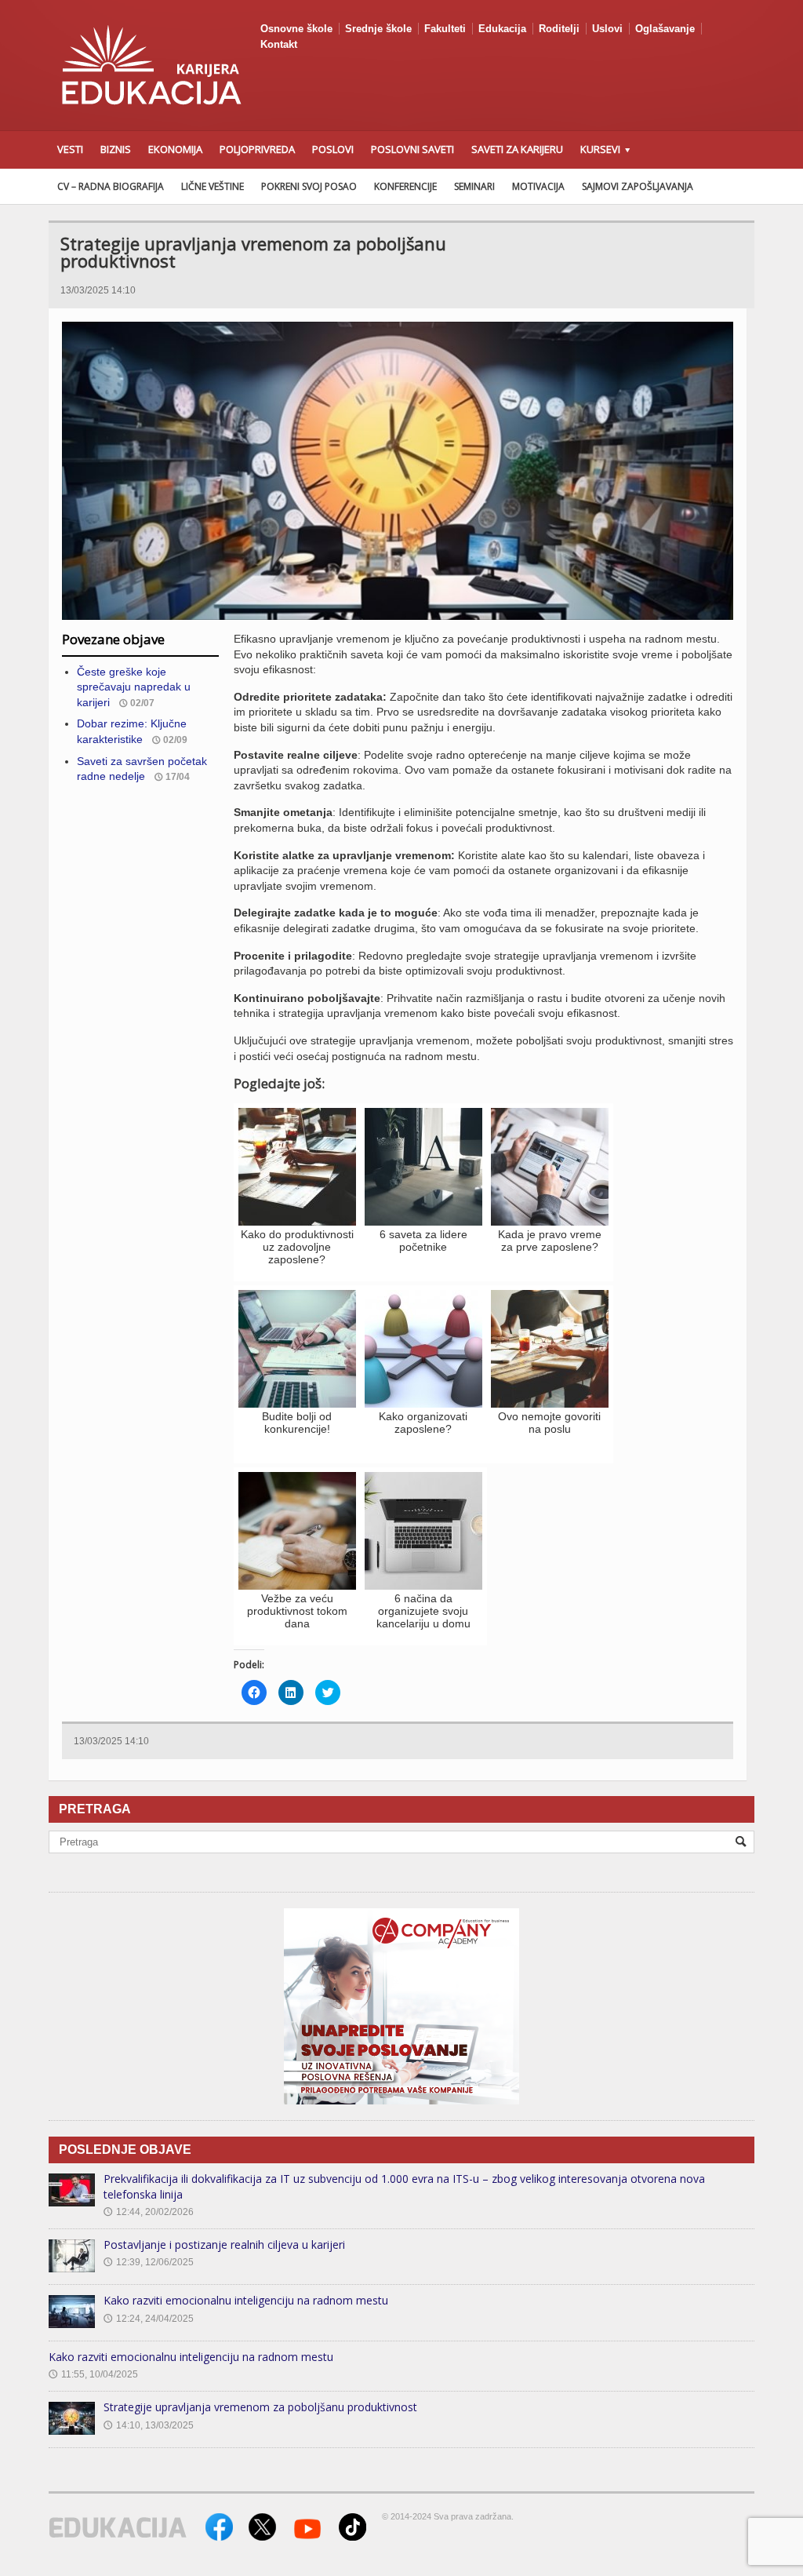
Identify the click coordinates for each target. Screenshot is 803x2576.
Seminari (474, 186)
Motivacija (538, 186)
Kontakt (279, 44)
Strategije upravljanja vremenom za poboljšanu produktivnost (260, 2407)
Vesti (70, 149)
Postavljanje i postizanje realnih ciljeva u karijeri (224, 2244)
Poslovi (333, 149)
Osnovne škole (296, 29)
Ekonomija (175, 149)
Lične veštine (213, 186)
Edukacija (502, 29)
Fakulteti (445, 29)
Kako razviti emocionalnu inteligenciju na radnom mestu (246, 2300)
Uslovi (607, 29)
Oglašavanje (665, 29)
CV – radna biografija (111, 186)
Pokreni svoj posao (309, 186)
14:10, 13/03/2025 (149, 2425)
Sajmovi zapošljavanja (638, 186)
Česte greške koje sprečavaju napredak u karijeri (134, 687)
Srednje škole (378, 29)
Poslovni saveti (412, 149)
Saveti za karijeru (517, 149)
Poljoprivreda (257, 149)
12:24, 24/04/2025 (149, 2319)
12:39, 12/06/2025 (149, 2262)
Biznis (116, 149)
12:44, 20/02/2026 (149, 2212)
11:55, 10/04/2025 (93, 2374)
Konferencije (405, 186)
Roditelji (559, 29)
